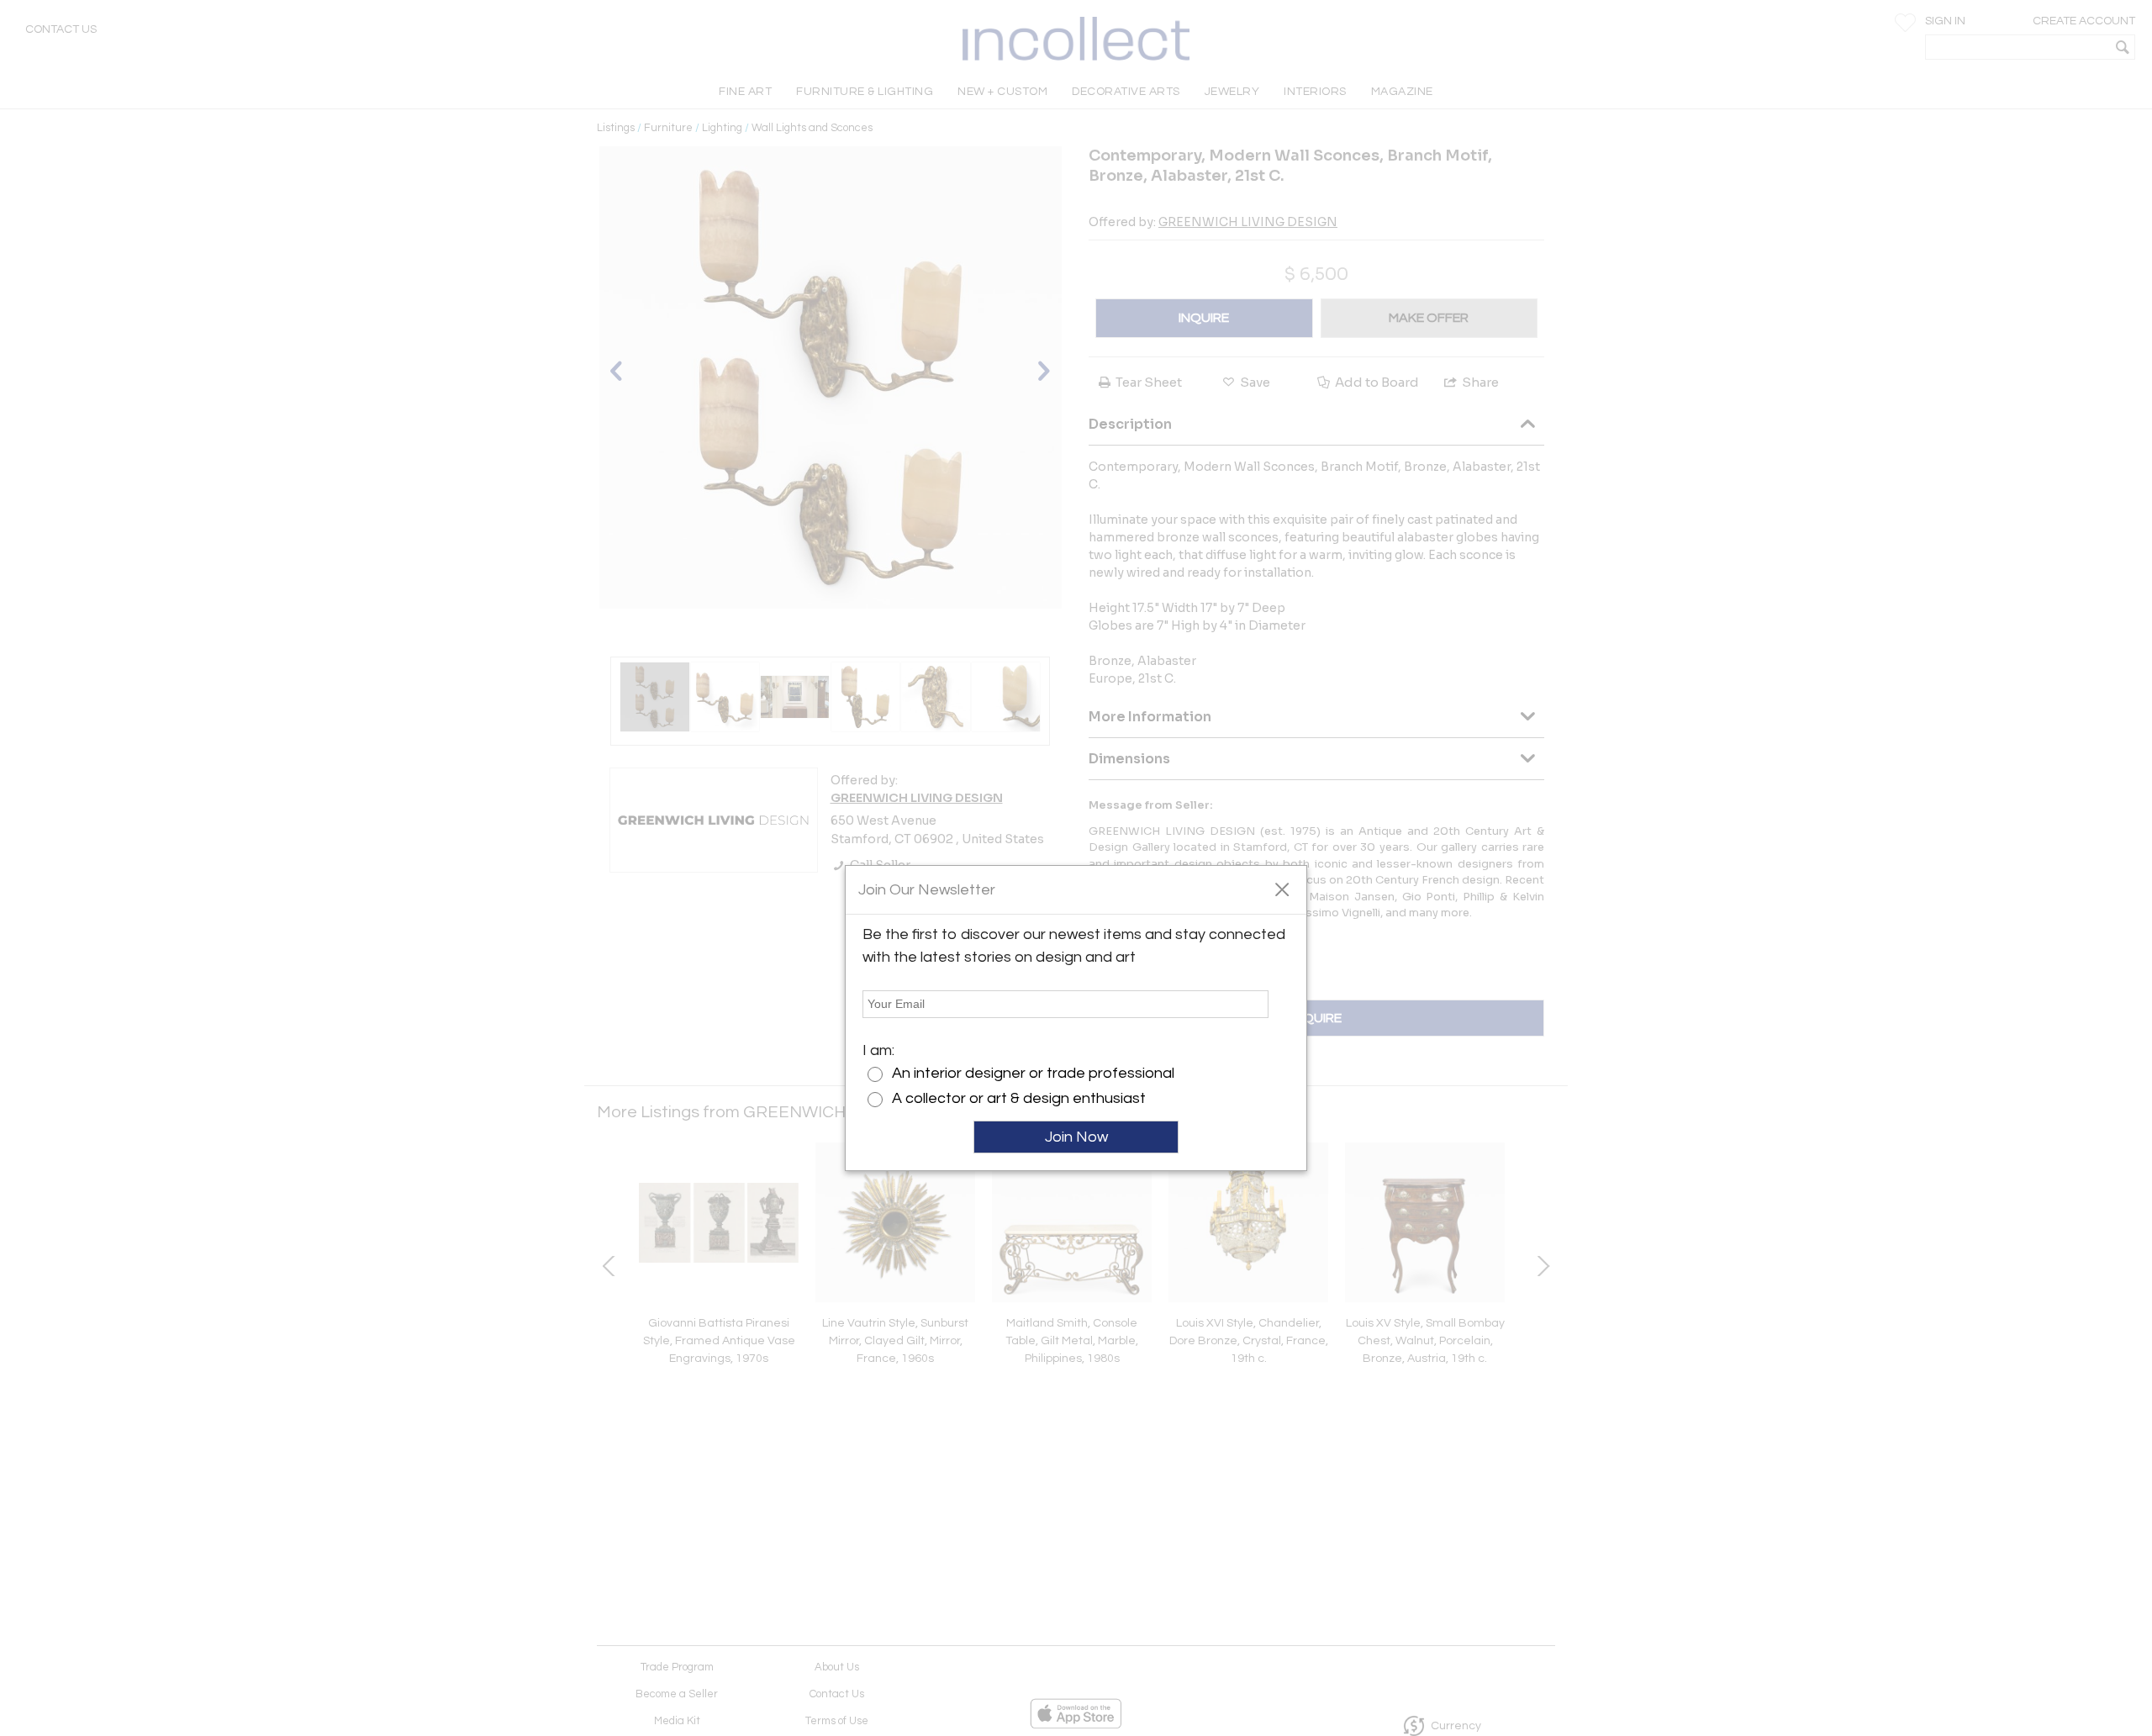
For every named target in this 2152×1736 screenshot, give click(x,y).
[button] (1282, 889)
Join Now (1076, 1137)
